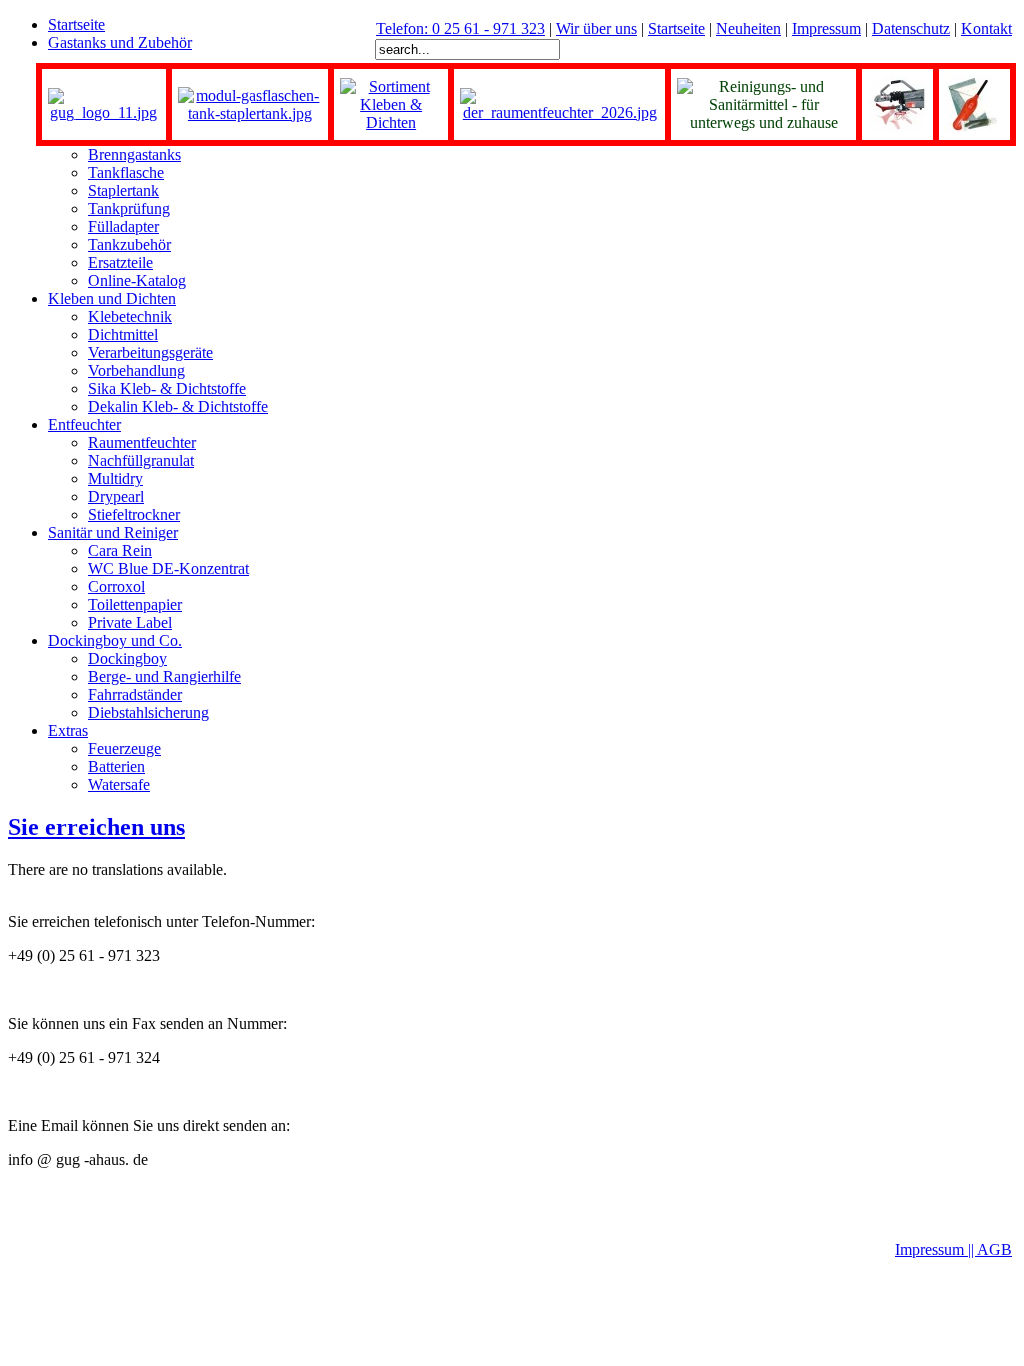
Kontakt (986, 28)
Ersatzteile (120, 262)
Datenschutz (911, 28)
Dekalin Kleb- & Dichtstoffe (178, 406)
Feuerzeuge (124, 748)
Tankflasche (126, 172)
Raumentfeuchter (142, 442)
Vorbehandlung (136, 370)
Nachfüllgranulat (141, 460)
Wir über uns (596, 28)
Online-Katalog (137, 280)
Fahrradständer (135, 694)
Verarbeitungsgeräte (150, 352)
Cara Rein (120, 550)
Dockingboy (127, 658)
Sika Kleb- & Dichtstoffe (167, 388)
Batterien (116, 766)
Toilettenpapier (135, 604)
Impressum (826, 28)
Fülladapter (123, 226)
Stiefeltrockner (134, 514)
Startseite (676, 28)
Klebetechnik (130, 316)
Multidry (115, 478)
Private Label (130, 622)
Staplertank (123, 190)
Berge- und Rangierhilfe (164, 676)
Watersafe (119, 784)
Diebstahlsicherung (148, 712)
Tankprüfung (129, 208)
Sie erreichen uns (96, 827)
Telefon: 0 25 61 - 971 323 (460, 28)
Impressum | (933, 1249)
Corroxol (116, 586)
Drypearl (116, 496)
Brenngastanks (134, 154)
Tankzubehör (129, 244)
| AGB (991, 1249)
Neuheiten (748, 28)
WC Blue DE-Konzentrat (168, 568)
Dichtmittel (123, 334)
